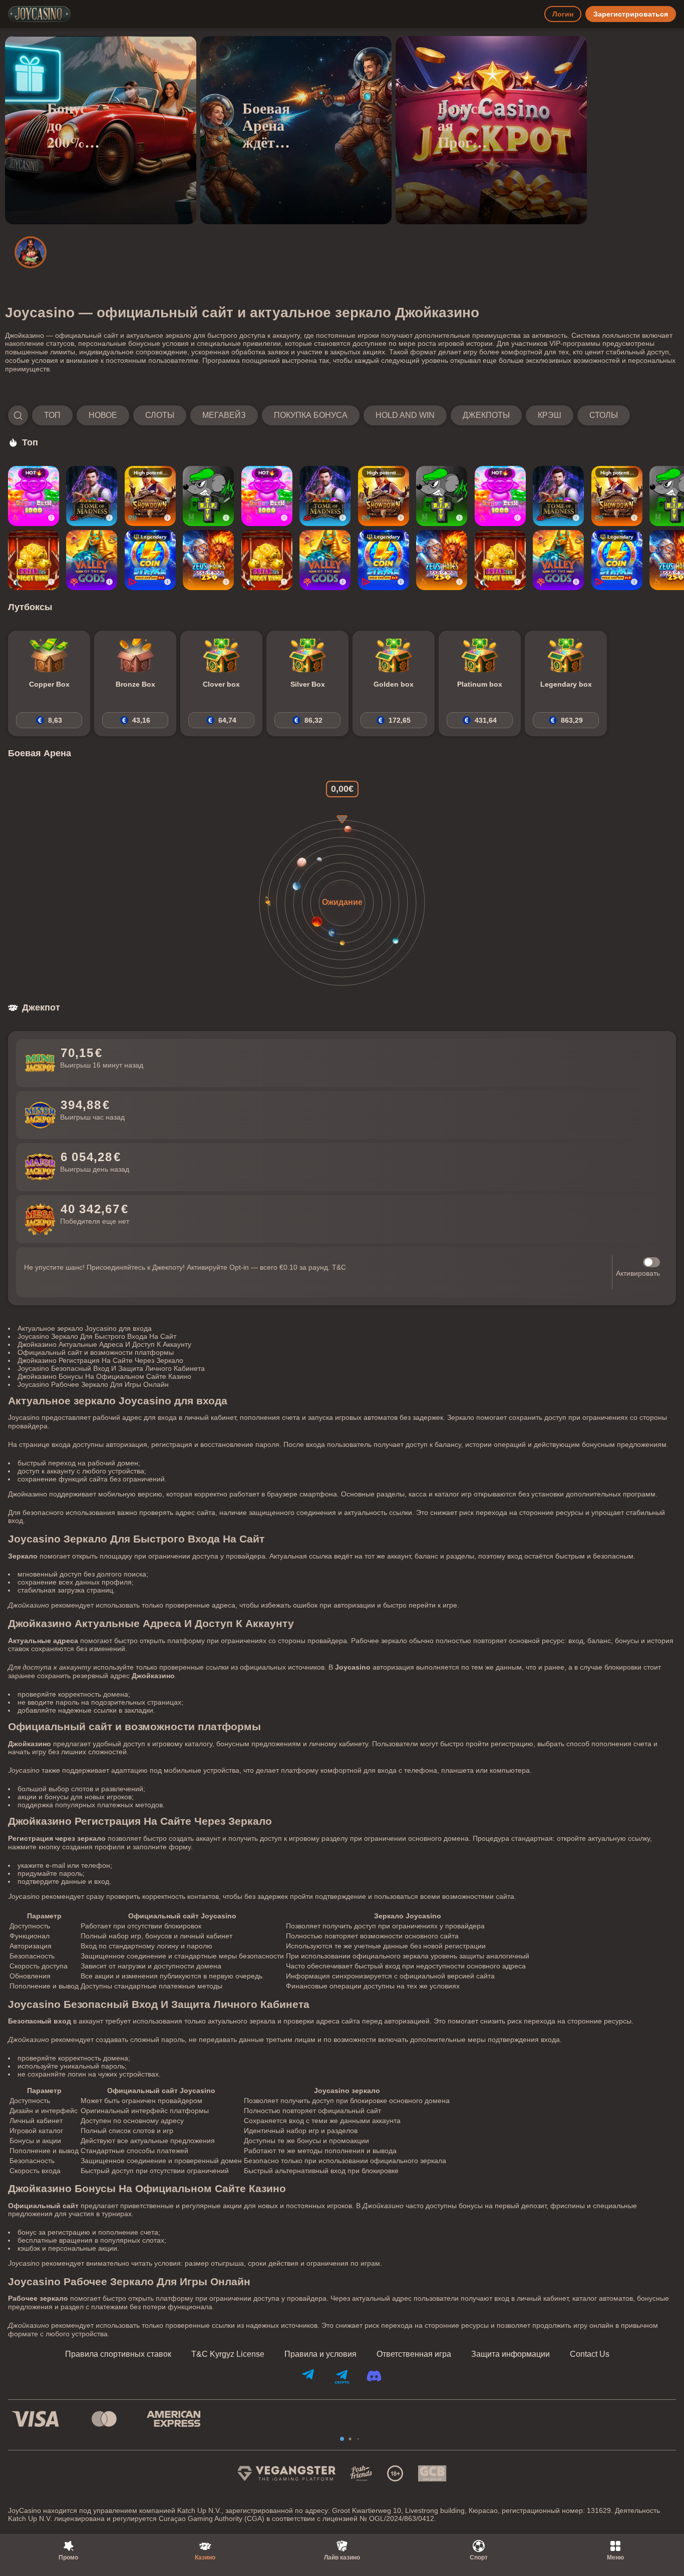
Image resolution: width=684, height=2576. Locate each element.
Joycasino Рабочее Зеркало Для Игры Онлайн (93, 1384)
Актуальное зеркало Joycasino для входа (85, 1328)
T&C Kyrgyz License (228, 2354)
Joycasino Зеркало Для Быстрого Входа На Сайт (97, 1336)
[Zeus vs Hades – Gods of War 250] (208, 560)
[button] (319, 415)
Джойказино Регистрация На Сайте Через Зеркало (100, 1360)
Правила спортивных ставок (118, 2354)
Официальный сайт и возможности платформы (96, 1352)
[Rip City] (208, 496)
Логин (563, 14)
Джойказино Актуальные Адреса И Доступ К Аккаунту (104, 1344)
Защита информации (510, 2354)
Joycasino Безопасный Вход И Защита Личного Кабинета (111, 1368)
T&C (339, 1267)
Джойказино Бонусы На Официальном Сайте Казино (104, 1376)
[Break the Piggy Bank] (34, 560)
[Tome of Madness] (92, 496)
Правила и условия (320, 2354)
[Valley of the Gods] (92, 560)
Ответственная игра (414, 2354)
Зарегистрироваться (631, 14)
